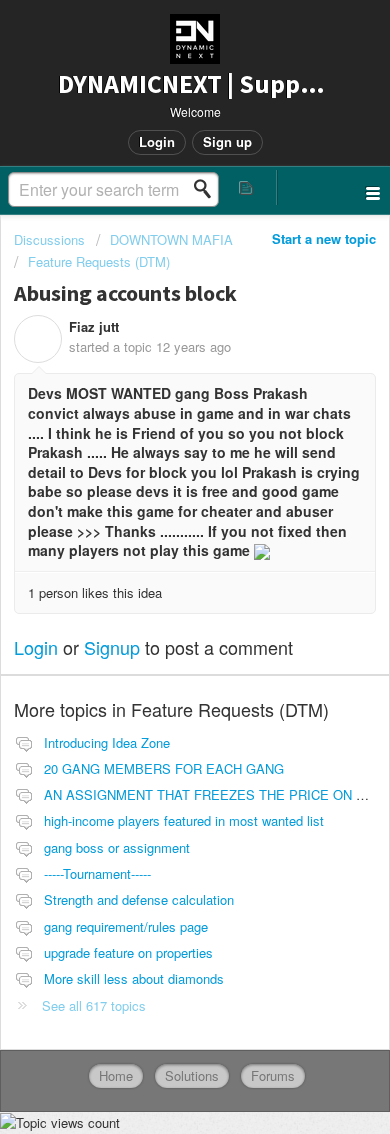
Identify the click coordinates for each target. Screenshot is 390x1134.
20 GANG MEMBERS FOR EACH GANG (164, 768)
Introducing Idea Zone (107, 742)
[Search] (208, 189)
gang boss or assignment (117, 847)
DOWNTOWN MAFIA (171, 239)
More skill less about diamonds (134, 978)
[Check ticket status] (246, 187)
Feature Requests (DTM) (99, 261)
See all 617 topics (94, 1005)
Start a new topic (324, 238)
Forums (273, 1075)
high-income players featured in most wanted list (184, 820)
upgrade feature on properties (128, 952)
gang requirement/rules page (126, 926)
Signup (112, 647)
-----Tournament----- (97, 873)
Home (116, 1075)
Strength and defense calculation (139, 899)
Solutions (192, 1075)
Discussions (49, 239)
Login (36, 647)
